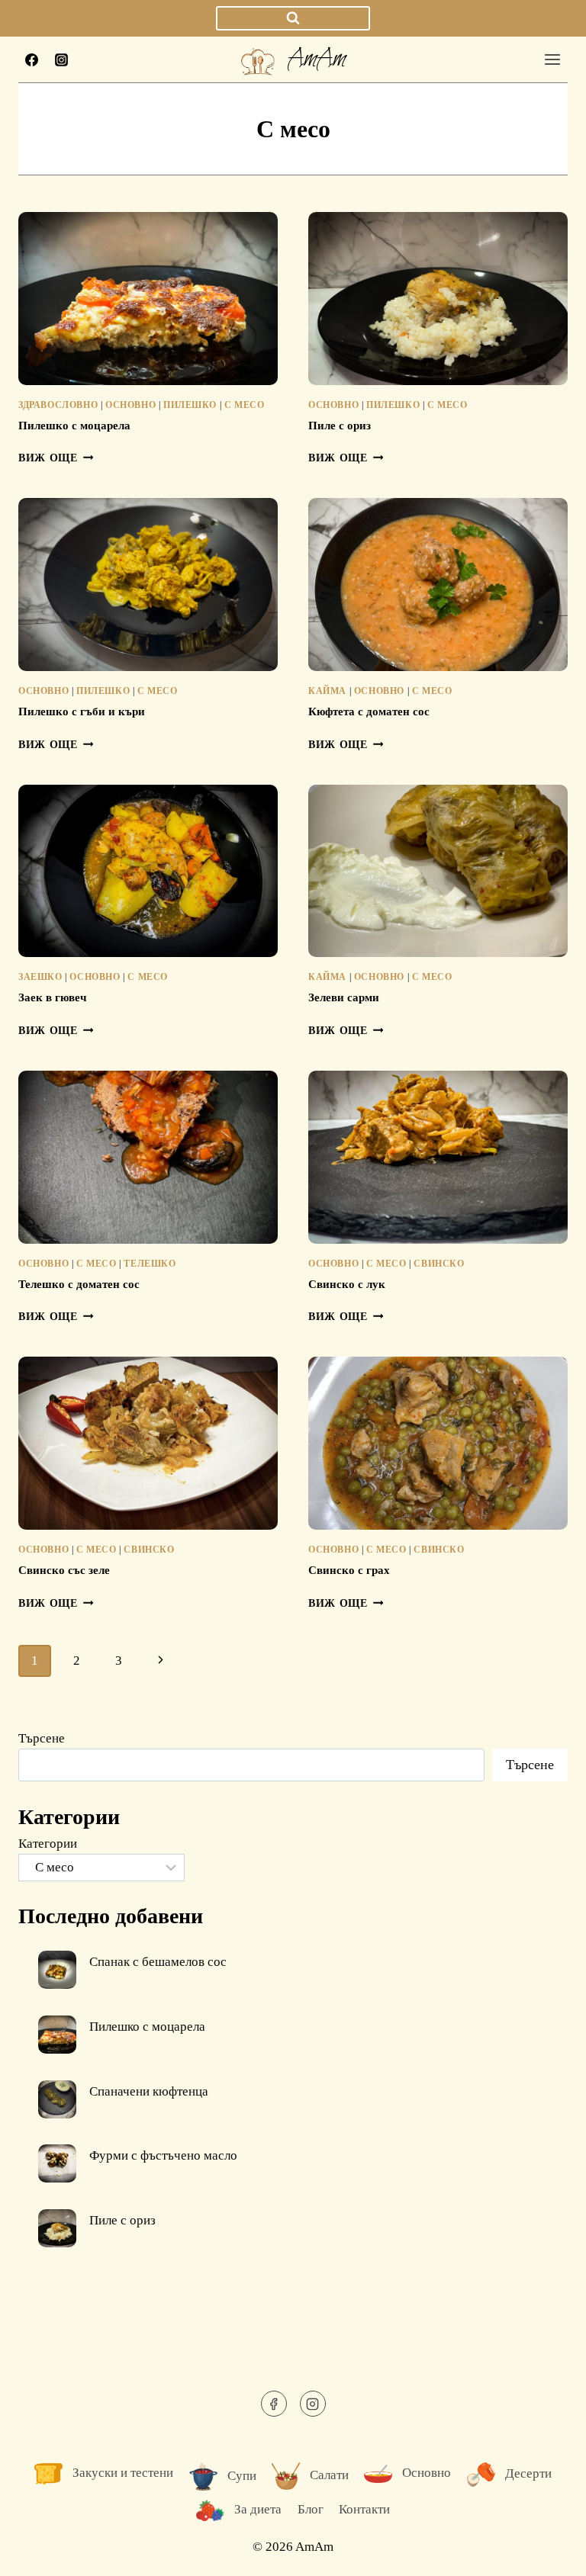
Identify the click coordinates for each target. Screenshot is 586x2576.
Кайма (327, 691)
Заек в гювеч (52, 997)
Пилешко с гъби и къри (82, 711)
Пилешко (190, 405)
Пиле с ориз (340, 426)
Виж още (56, 458)
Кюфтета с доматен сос (369, 711)
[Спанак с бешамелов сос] (57, 1970)
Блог (311, 2509)
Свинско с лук (347, 1284)
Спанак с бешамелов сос (158, 1962)
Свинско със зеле (64, 1570)
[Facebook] (31, 59)
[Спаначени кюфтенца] (57, 2099)
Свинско (439, 1264)
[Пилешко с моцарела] (57, 2035)
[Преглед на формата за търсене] (293, 19)
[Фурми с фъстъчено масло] (57, 2163)
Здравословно (58, 405)
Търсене (42, 1738)
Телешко (150, 1264)
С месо (245, 405)
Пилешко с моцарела (74, 426)
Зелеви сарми (344, 997)
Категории (48, 1844)
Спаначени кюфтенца (149, 2091)
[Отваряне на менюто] (552, 59)
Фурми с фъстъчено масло (163, 2155)
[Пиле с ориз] (57, 2228)
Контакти (364, 2509)
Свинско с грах (349, 1570)
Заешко (40, 977)
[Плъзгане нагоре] (547, 2553)
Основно (130, 405)
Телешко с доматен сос (79, 1284)
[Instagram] (61, 59)
